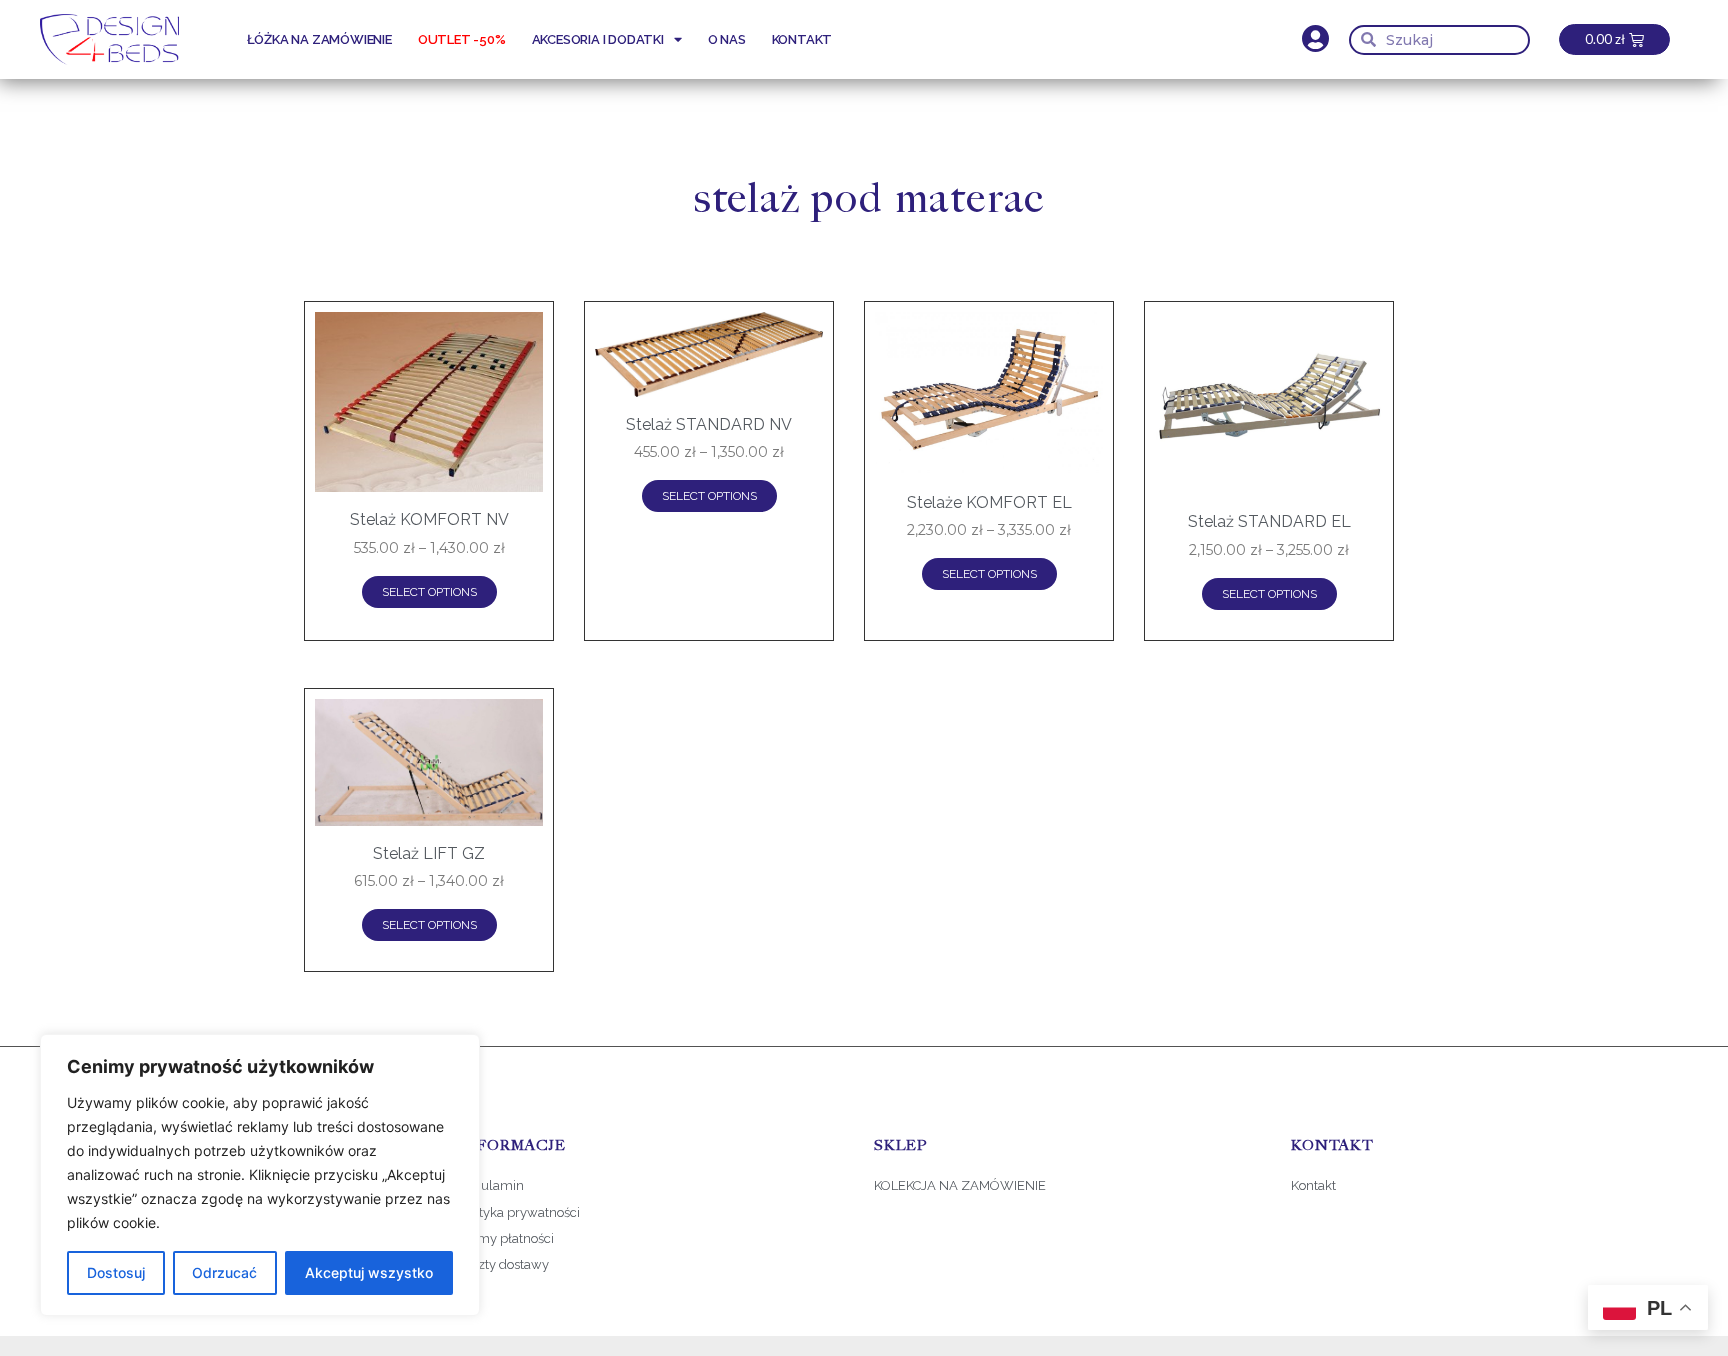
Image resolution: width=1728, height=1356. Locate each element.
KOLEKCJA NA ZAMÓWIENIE (960, 1185)
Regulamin (490, 1185)
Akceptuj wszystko (369, 1272)
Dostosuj (116, 1272)
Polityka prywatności (518, 1212)
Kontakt (802, 39)
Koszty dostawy (503, 1264)
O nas (727, 39)
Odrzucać (224, 1272)
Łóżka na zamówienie (319, 39)
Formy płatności (507, 1238)
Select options (429, 592)
